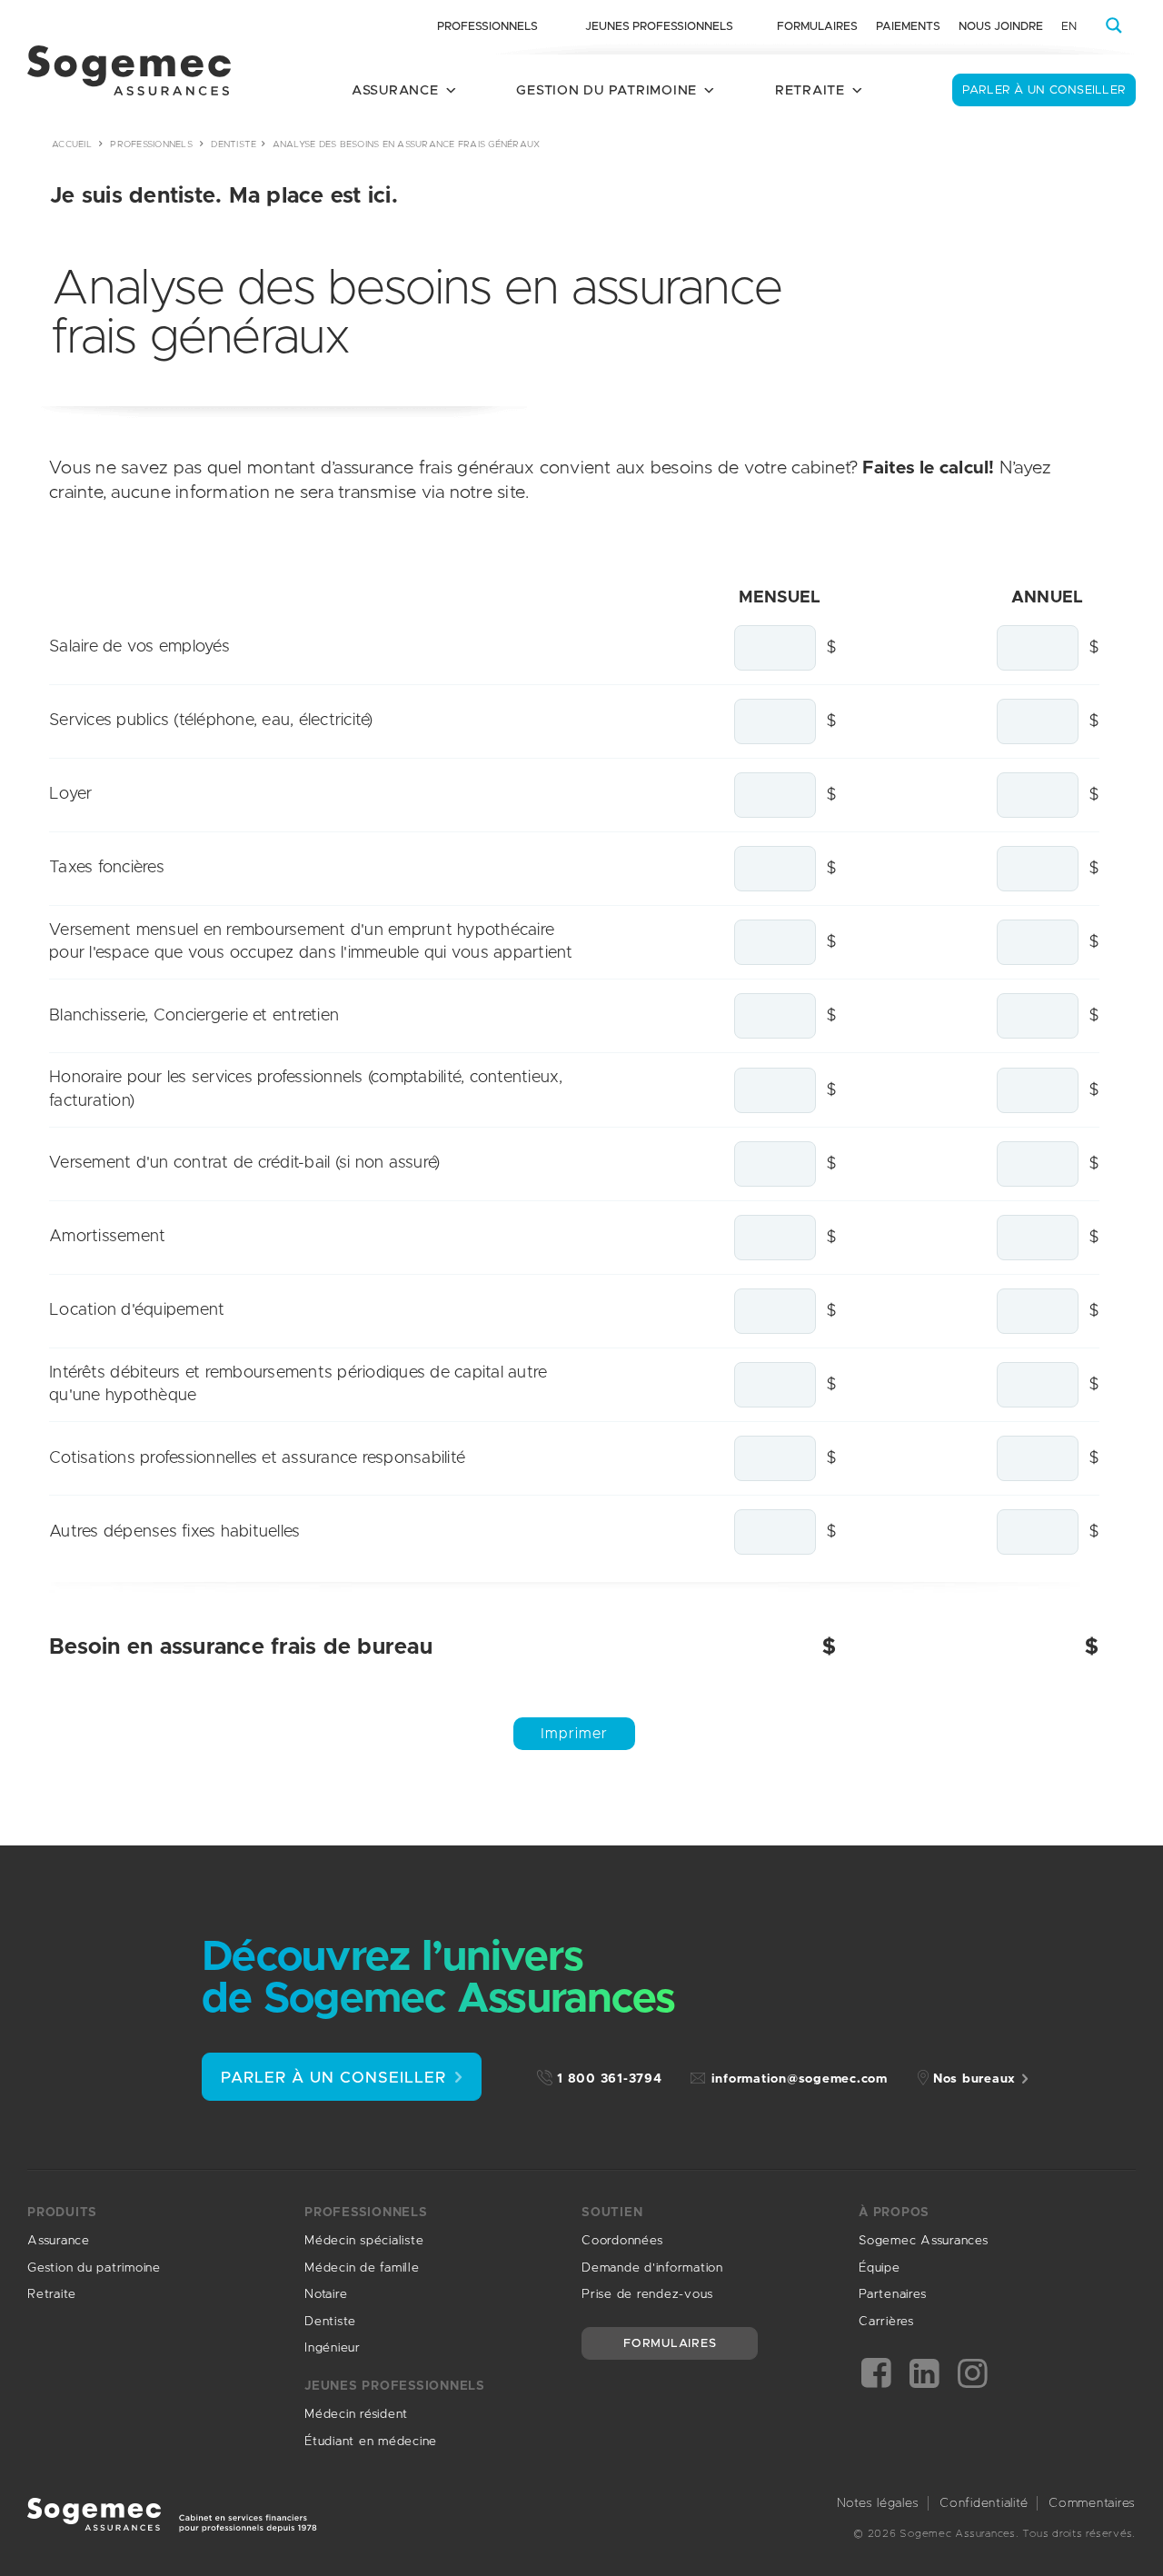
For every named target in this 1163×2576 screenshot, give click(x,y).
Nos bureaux (974, 2079)
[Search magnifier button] (1114, 25)
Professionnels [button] (487, 27)
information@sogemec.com (800, 2079)
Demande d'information (652, 2268)
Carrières (886, 2322)
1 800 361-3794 (610, 2079)
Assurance (59, 2241)
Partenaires (892, 2294)
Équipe (880, 2268)
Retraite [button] (810, 90)
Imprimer (574, 1734)
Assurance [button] (395, 90)
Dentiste (234, 144)
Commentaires (1092, 2503)
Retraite (52, 2294)
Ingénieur (333, 2348)
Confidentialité (984, 2503)
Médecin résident (356, 2414)
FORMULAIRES (670, 2344)
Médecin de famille (362, 2268)
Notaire (326, 2294)
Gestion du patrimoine (94, 2268)
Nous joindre (1001, 27)
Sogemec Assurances (924, 2241)
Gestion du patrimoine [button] (606, 90)
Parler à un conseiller (1044, 90)
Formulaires (817, 27)
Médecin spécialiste (364, 2241)
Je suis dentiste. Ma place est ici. (224, 196)
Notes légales (878, 2503)
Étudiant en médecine (371, 2442)
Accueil (72, 144)
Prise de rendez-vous (647, 2294)
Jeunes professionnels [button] (659, 27)
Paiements (908, 27)
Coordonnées (622, 2241)
